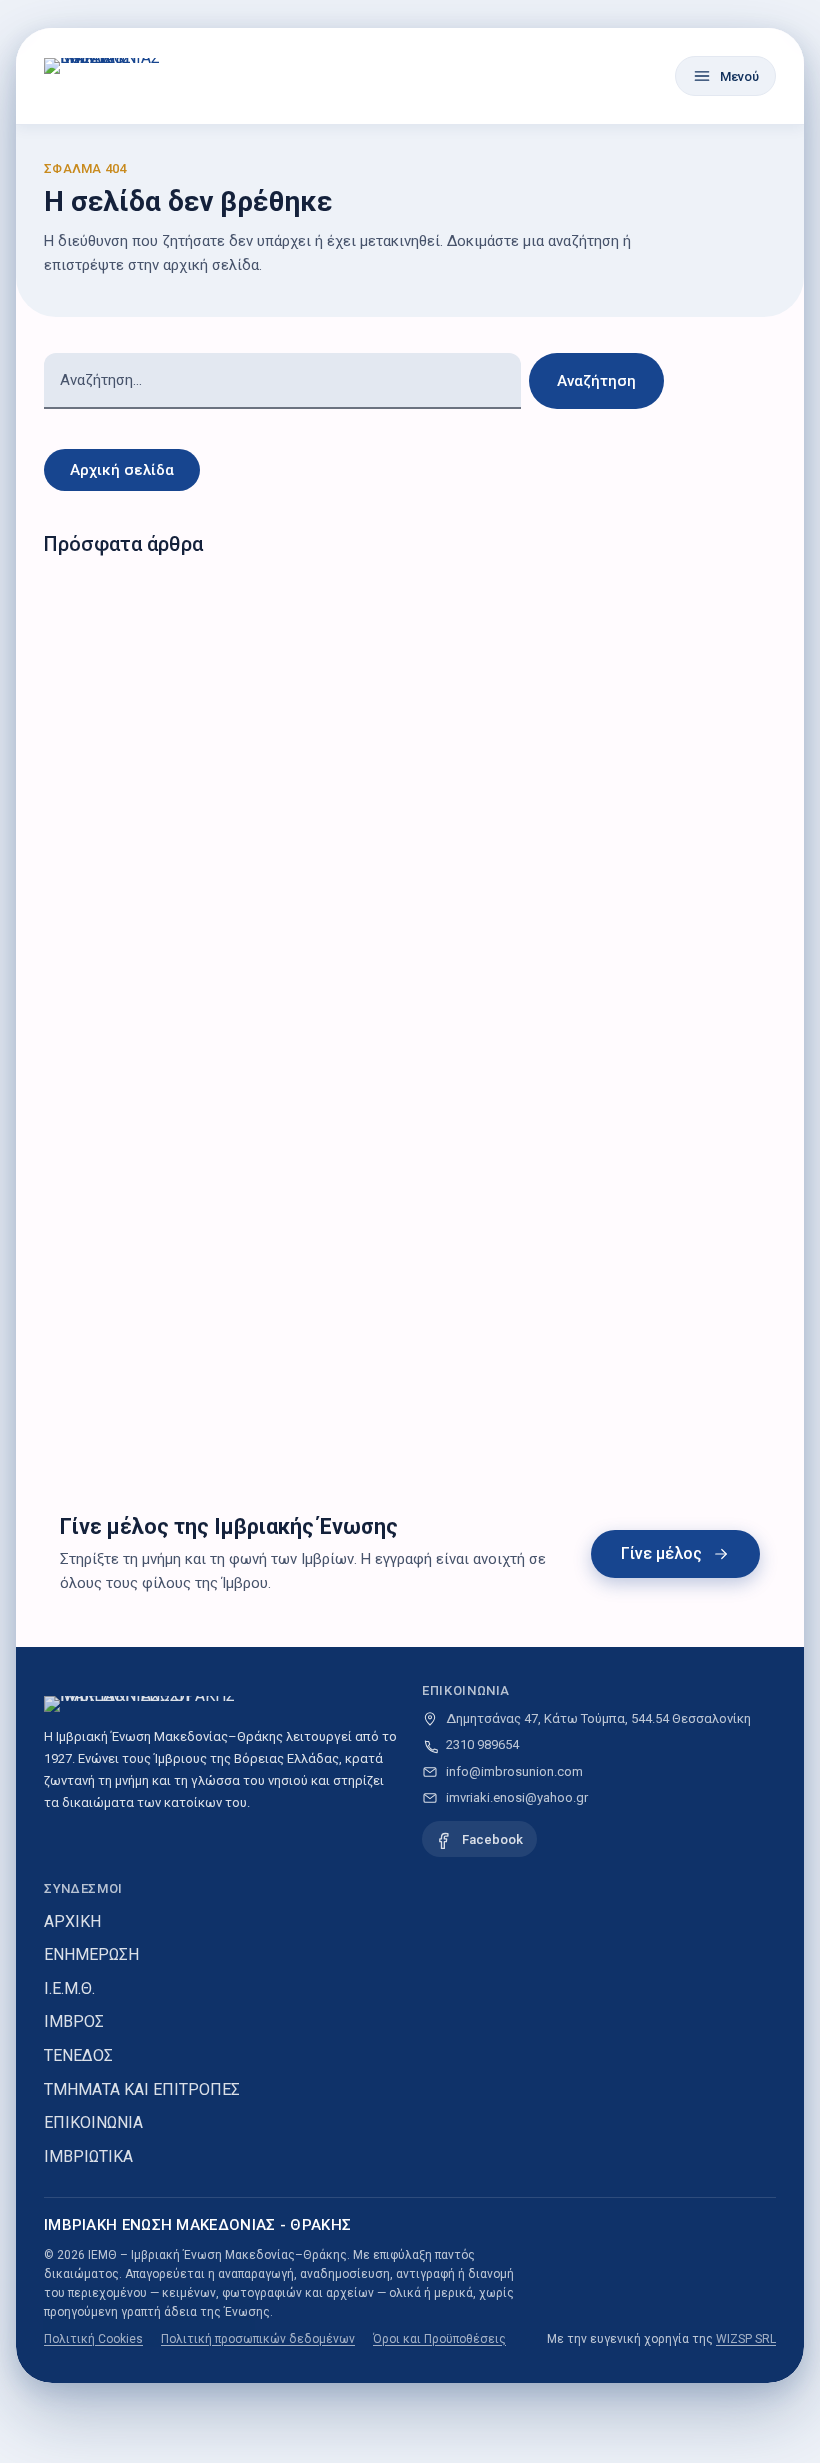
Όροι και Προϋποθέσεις (439, 2339)
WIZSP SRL (746, 2339)
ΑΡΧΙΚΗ (72, 1921)
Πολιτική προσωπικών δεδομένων (258, 2339)
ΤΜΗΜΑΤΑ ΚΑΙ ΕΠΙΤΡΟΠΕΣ (142, 2089)
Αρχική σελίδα (122, 470)
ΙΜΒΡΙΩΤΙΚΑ (88, 2156)
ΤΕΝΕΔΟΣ (78, 2055)
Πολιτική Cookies (93, 2339)
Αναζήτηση (596, 381)
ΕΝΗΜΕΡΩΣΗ (91, 1954)
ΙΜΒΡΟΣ (74, 2021)
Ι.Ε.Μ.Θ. (69, 1988)
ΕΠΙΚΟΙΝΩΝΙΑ (93, 2122)
